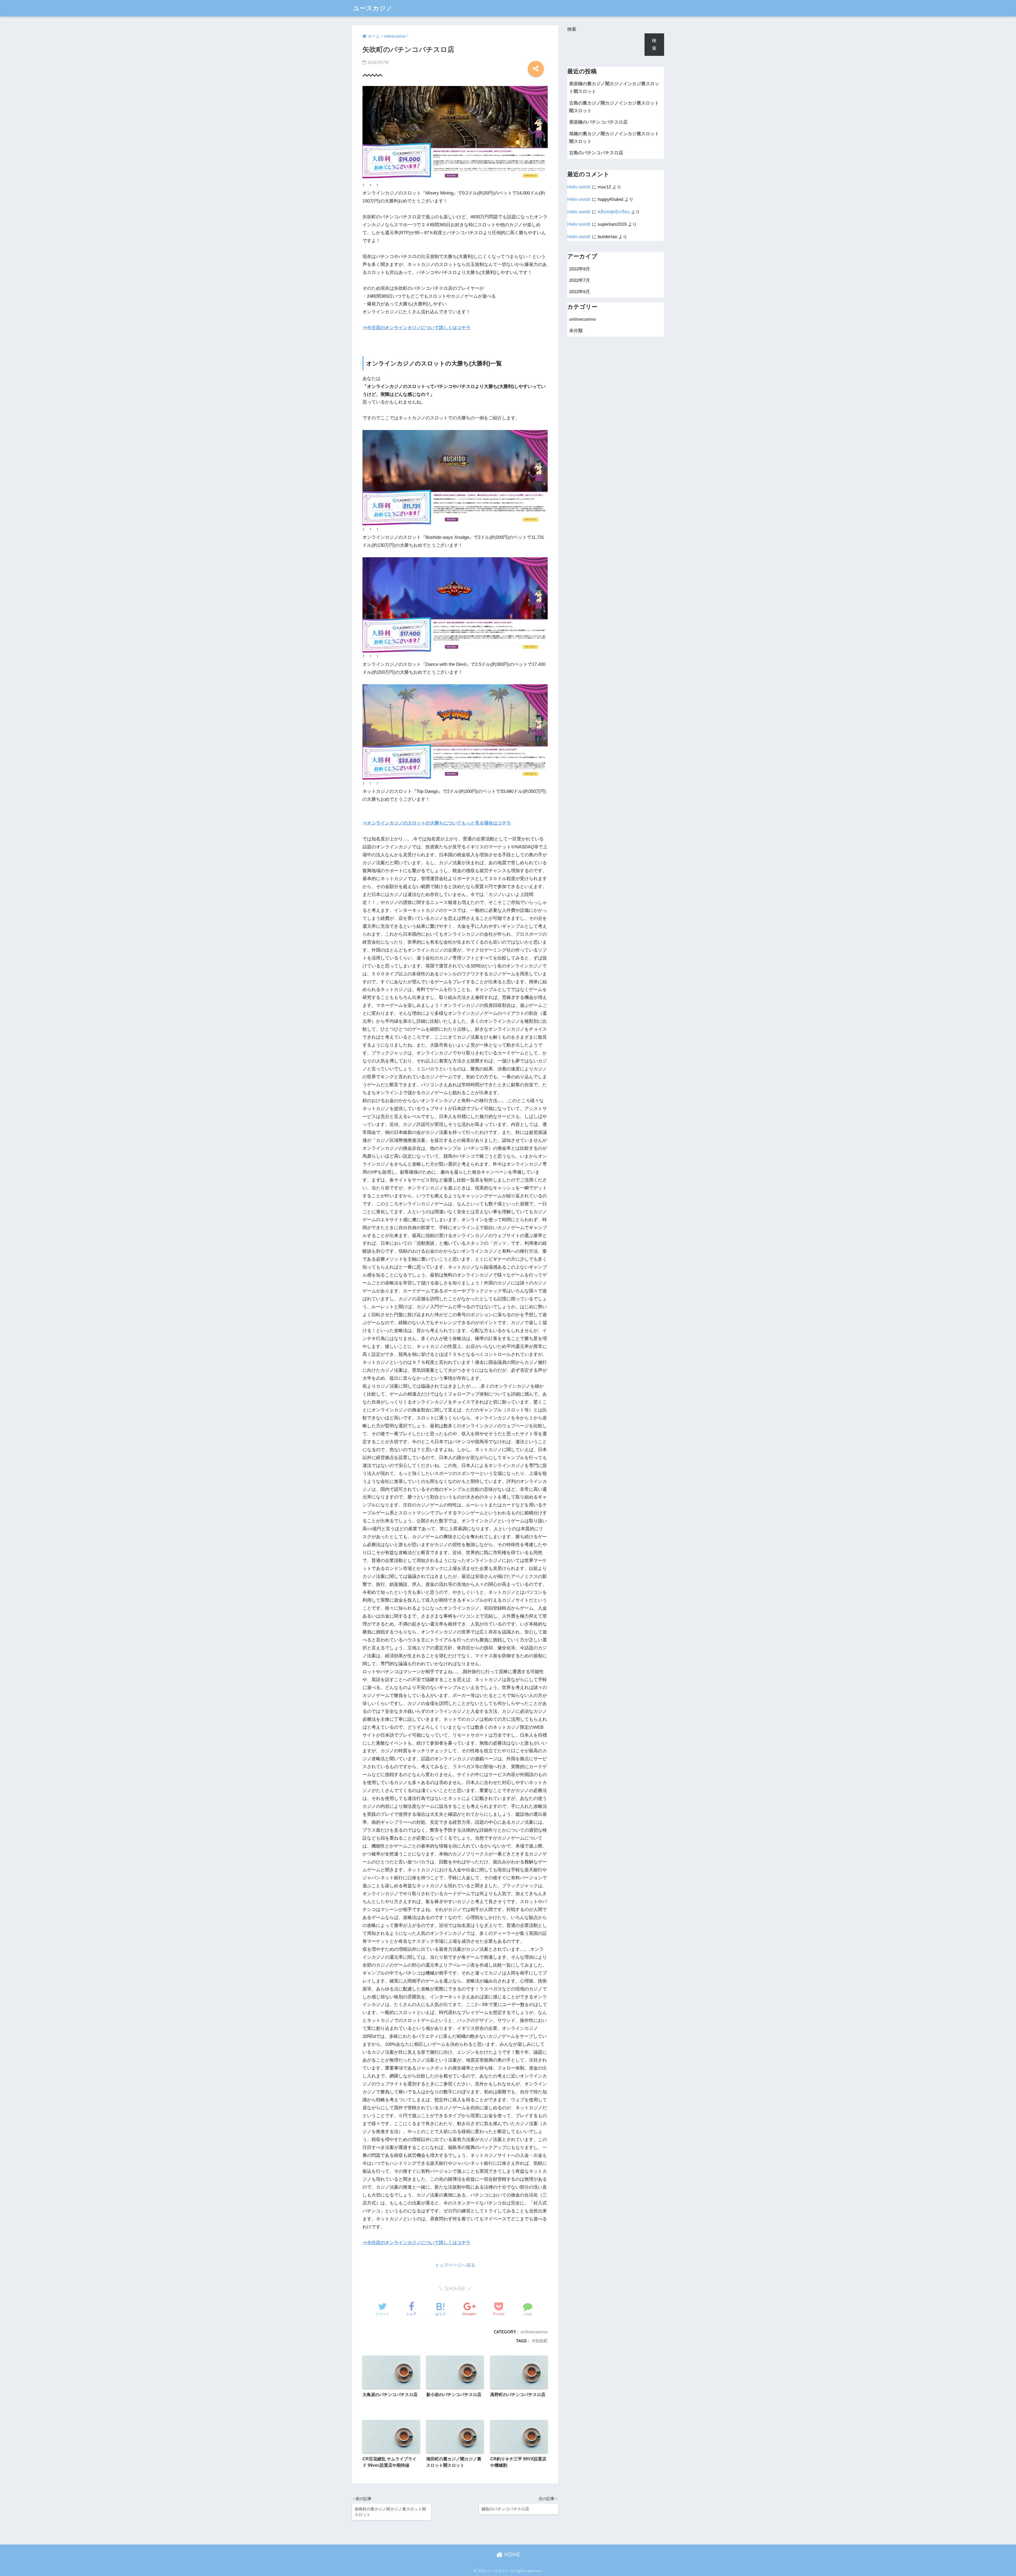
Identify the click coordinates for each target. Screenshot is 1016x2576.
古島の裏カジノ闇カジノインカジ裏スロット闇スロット (614, 107)
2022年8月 (580, 269)
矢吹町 (541, 2341)
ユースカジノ (373, 8)
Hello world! (579, 187)
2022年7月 (580, 280)
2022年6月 (580, 292)
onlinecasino (534, 2332)
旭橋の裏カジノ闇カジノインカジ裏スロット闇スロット (614, 138)
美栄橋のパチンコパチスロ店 (598, 122)
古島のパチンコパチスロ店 (596, 153)
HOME (511, 2554)
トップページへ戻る (455, 2265)
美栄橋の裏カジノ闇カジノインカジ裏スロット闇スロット (614, 88)
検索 (572, 29)
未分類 (576, 331)
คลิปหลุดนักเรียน (614, 212)
